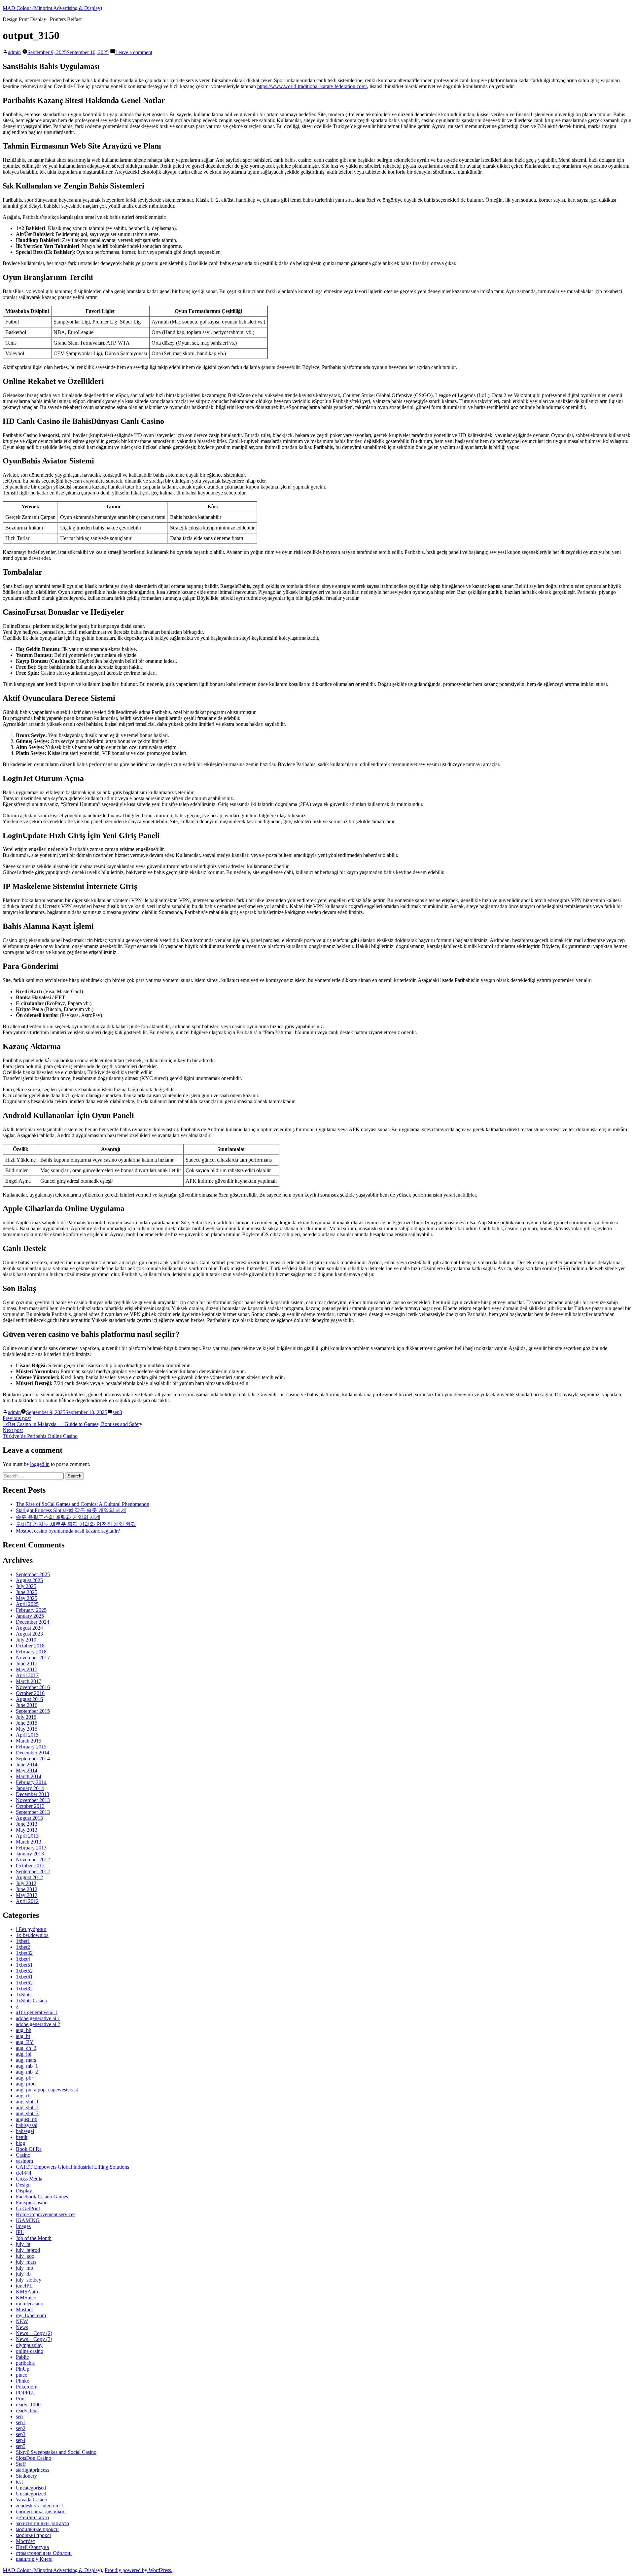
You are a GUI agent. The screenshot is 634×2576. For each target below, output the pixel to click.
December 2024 (33, 1622)
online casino (30, 2351)
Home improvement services (46, 2214)
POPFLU (26, 2393)
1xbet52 (24, 1971)
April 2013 (27, 1836)
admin (14, 52)
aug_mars (26, 2060)
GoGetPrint (28, 2208)
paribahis (25, 2363)
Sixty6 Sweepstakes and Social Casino (56, 2452)
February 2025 (31, 1610)
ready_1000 (28, 2405)
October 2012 (30, 1865)
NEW (22, 2321)
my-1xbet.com (31, 2315)
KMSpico (26, 2298)
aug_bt (23, 2036)
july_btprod (28, 2250)
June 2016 (27, 1705)
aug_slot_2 (27, 2107)
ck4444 (24, 2173)
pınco (22, 2375)
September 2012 (33, 1871)
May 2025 (27, 1598)
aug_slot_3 (27, 2113)
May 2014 (27, 1770)
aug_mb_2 (27, 2072)
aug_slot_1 (27, 2101)
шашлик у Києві (34, 2559)
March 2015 (29, 1741)
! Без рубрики (31, 1929)
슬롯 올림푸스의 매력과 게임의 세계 (58, 1517)
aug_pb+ (25, 2078)
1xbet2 (23, 1947)
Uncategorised (31, 2488)
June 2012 (27, 1889)
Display (24, 2191)
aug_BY (25, 2042)
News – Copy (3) (34, 2339)
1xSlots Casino (32, 2000)
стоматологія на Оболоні (44, 2553)
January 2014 (30, 1788)
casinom (24, 2161)
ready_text (27, 2410)
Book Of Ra (29, 2149)
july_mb (24, 2268)
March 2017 (29, 1681)
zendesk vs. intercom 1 (40, 2506)
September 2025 (33, 1574)
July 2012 (26, 1883)
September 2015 (33, 1711)
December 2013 (33, 1794)
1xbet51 (24, 1965)
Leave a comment (134, 52)
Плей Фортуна (32, 2547)
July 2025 (26, 1586)
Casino (23, 2155)
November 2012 (33, 1860)
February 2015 (31, 1747)
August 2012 (29, 1877)
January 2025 (30, 1616)
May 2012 (27, 1895)
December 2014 (33, 1753)
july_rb (23, 2274)
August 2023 (29, 1634)
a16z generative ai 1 (37, 2012)
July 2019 (26, 1640)
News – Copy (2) (34, 2333)
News (22, 2327)
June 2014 (27, 1764)
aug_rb (23, 2096)
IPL (20, 2232)
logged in (40, 1464)
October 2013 (30, 1806)
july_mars (26, 2262)
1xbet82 (24, 1989)
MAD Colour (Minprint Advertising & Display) (52, 8)
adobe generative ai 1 (38, 2018)
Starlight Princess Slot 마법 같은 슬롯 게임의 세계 (71, 1510)
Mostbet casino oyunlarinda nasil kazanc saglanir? (68, 1531)
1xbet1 (23, 1941)
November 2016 (33, 1687)
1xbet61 (24, 1977)
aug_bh (24, 2030)
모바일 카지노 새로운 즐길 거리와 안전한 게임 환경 (76, 1524)
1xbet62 (24, 1983)
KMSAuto (27, 2292)
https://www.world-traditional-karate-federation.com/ (312, 86)
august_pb (27, 2119)
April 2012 (27, 1901)
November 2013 (33, 1800)
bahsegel (25, 2131)
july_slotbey (29, 2280)
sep (19, 2416)
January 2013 (30, 1854)
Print (21, 2399)
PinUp (23, 2369)
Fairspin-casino (32, 2203)
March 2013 (29, 1842)
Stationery (26, 2476)
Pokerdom (27, 2387)
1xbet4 (23, 1959)
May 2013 (27, 1830)
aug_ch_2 (26, 2048)
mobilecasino (30, 2304)
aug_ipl (24, 2054)
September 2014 (33, 1759)
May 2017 (27, 1669)
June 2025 (27, 1592)
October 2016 (30, 1693)
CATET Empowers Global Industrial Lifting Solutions (72, 2167)
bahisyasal (27, 2125)
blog (20, 2143)
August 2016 (29, 1699)
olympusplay (29, 2345)
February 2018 (31, 1652)
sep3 (117, 1412)
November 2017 (33, 1658)
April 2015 (27, 1735)
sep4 (21, 2440)
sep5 (21, 2446)
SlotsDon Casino (34, 2458)
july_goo (25, 2256)
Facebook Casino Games (42, 2197)
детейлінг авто (32, 2517)
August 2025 (29, 1580)
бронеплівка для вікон (41, 2511)
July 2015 (26, 1717)
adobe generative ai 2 (38, 2024)
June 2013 (27, 1824)
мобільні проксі (33, 2535)
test (19, 2482)
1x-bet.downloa (32, 1935)
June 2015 (27, 1723)
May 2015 (27, 1729)
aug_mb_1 (27, 2066)
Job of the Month (34, 2238)
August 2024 (29, 1628)
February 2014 (31, 1782)
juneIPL (24, 2286)
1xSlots (24, 1995)
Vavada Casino (32, 2500)
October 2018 (30, 1646)
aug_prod (26, 2084)
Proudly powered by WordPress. (139, 2570)
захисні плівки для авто (42, 2523)
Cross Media (29, 2179)
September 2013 (33, 1812)
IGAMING (28, 2220)
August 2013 (29, 1818)
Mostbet (24, 2309)
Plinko (23, 2381)
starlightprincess (33, 2470)
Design (23, 2185)
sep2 (21, 2428)
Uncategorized (31, 2494)
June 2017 (27, 1663)
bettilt (22, 2137)
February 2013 (31, 1848)
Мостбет (25, 2541)
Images (23, 2226)
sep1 (21, 2422)
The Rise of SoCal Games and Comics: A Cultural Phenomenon (83, 1504)
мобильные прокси (37, 2529)
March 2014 (29, 1776)
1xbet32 (24, 1953)
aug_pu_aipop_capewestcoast (47, 2090)
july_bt (23, 2244)
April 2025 (27, 1604)
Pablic (22, 2357)
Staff (21, 2464)
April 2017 (27, 1675)
